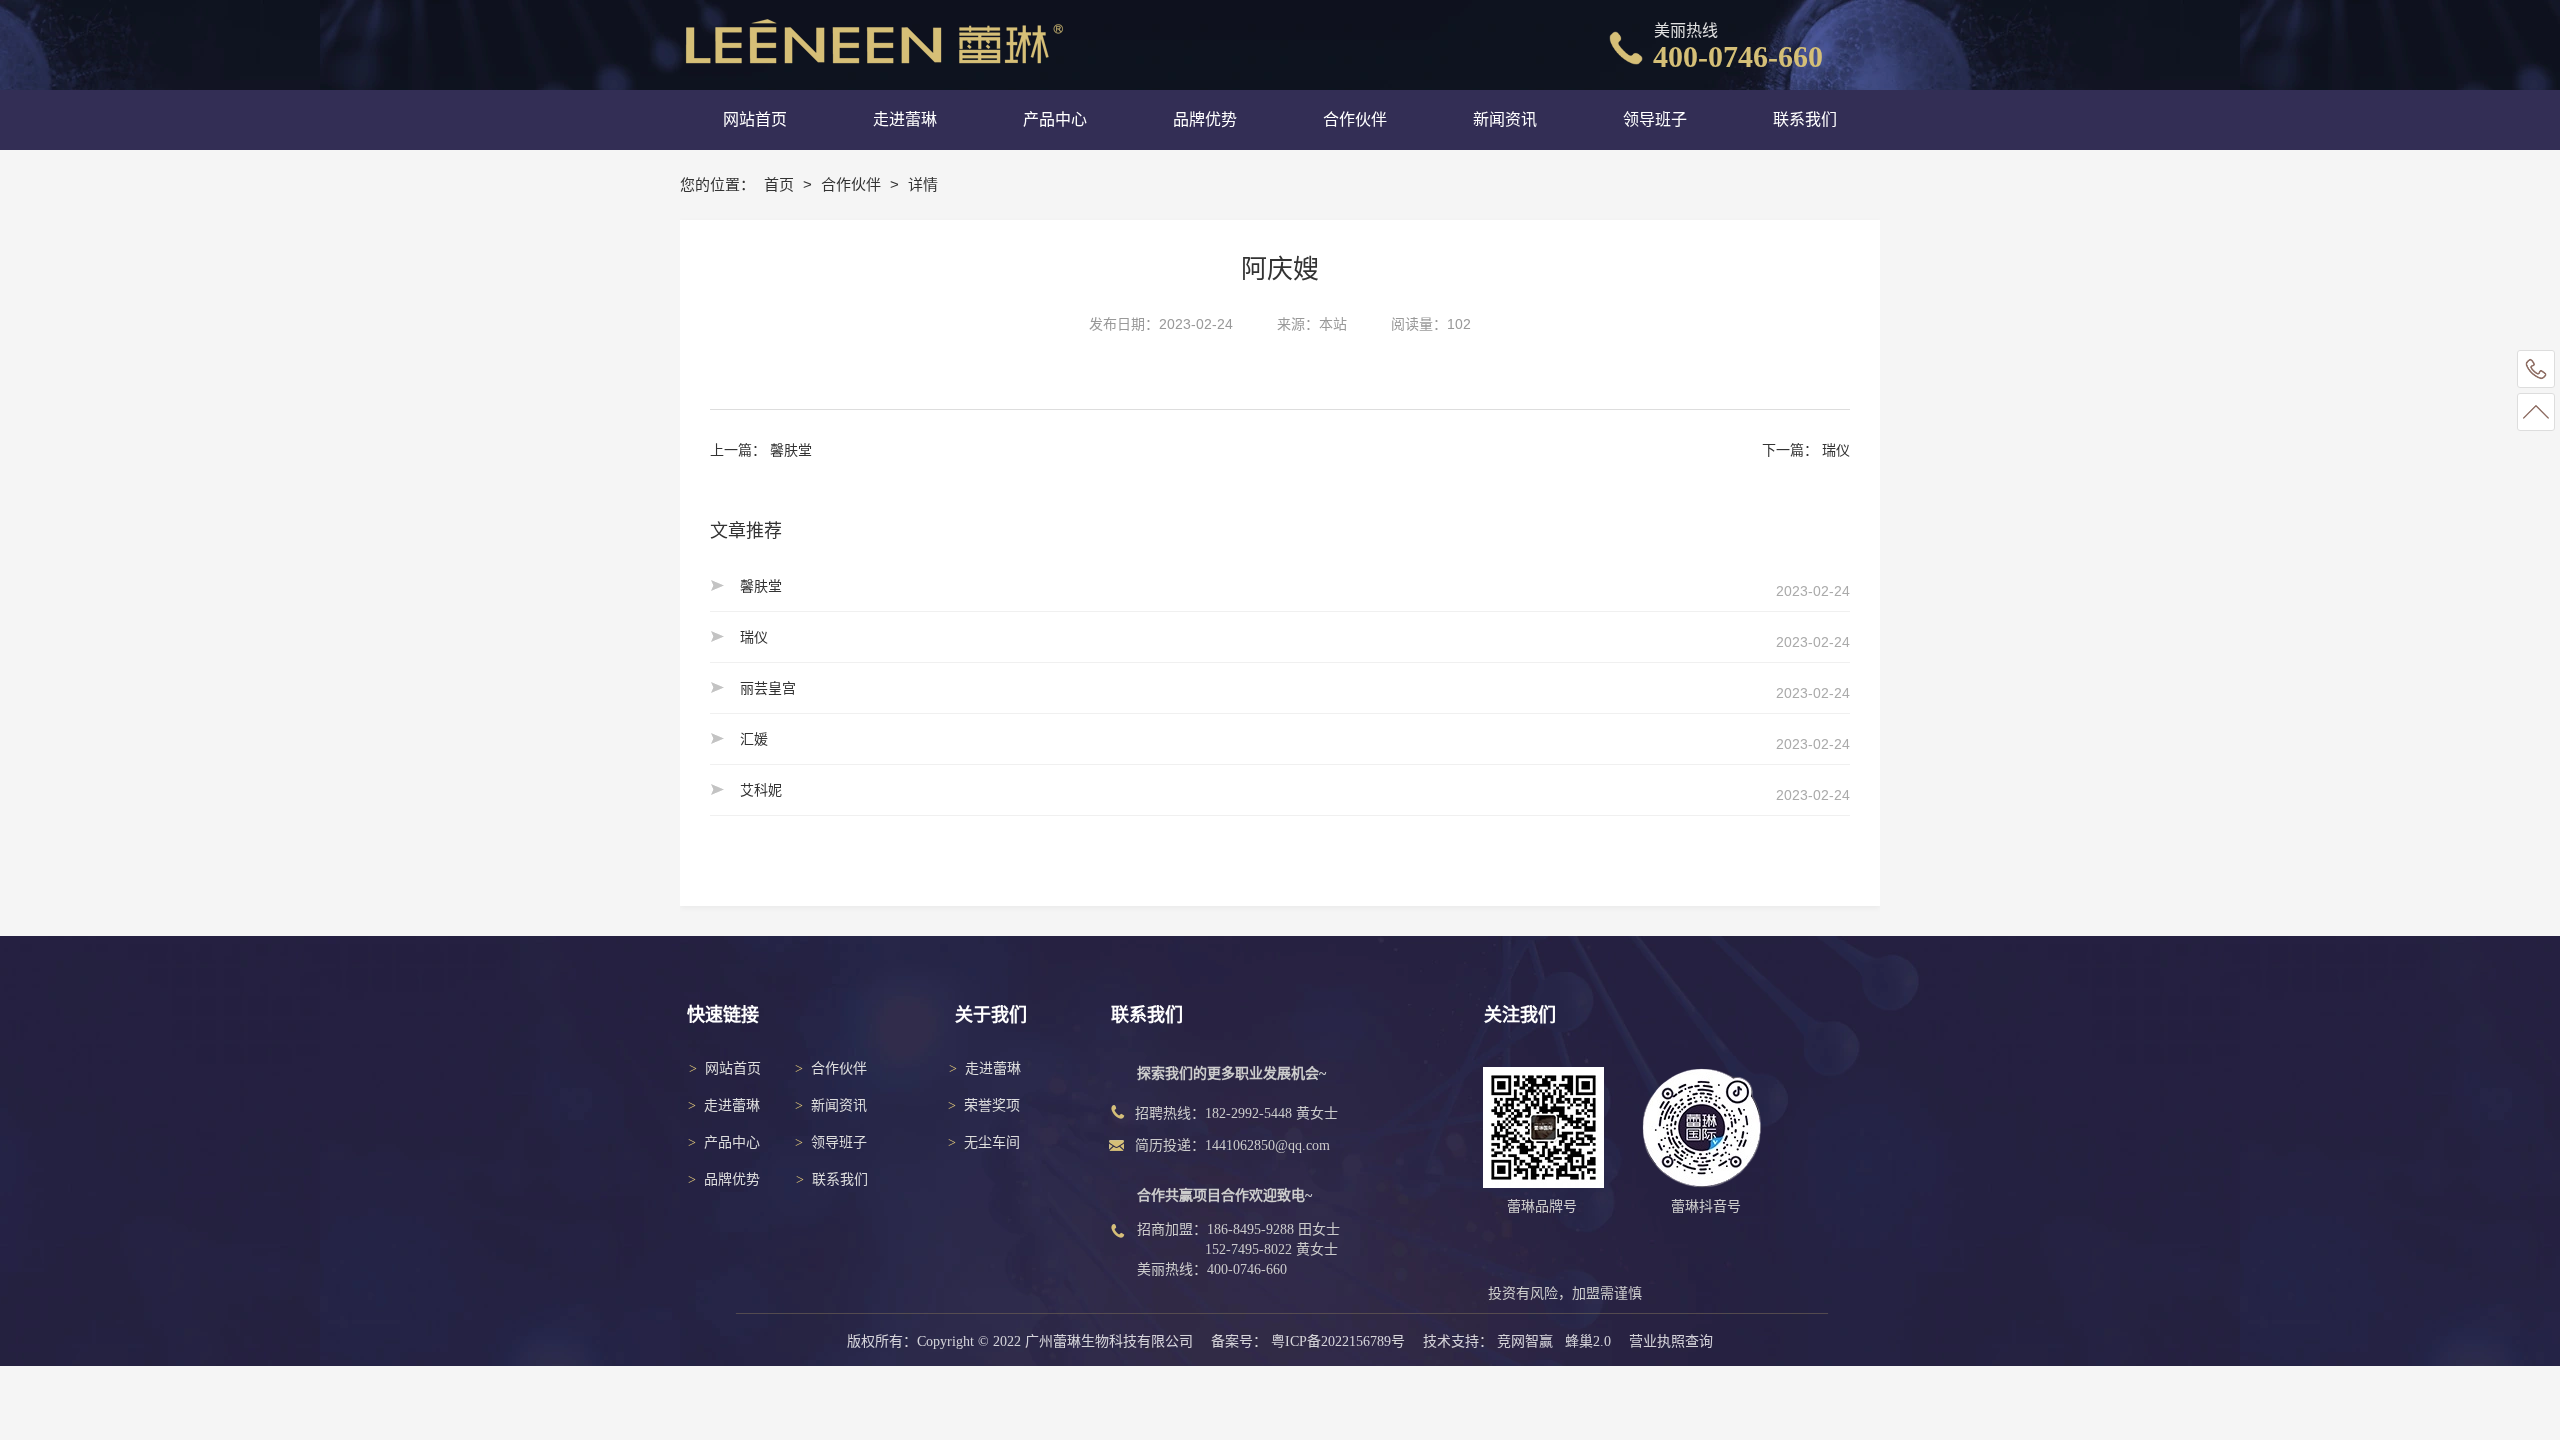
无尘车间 (992, 1142)
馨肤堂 (791, 450)
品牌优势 (732, 1179)
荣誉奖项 (992, 1105)
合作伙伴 (853, 184)
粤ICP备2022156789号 (1338, 1341)
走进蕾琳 (732, 1105)
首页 (781, 184)
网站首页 (733, 1068)
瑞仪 (1836, 450)
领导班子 (839, 1142)
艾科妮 (761, 790)
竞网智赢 (1525, 1341)
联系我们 (840, 1179)
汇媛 (754, 739)
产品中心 (732, 1142)
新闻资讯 (839, 1105)
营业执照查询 (1671, 1341)
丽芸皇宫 (768, 688)
